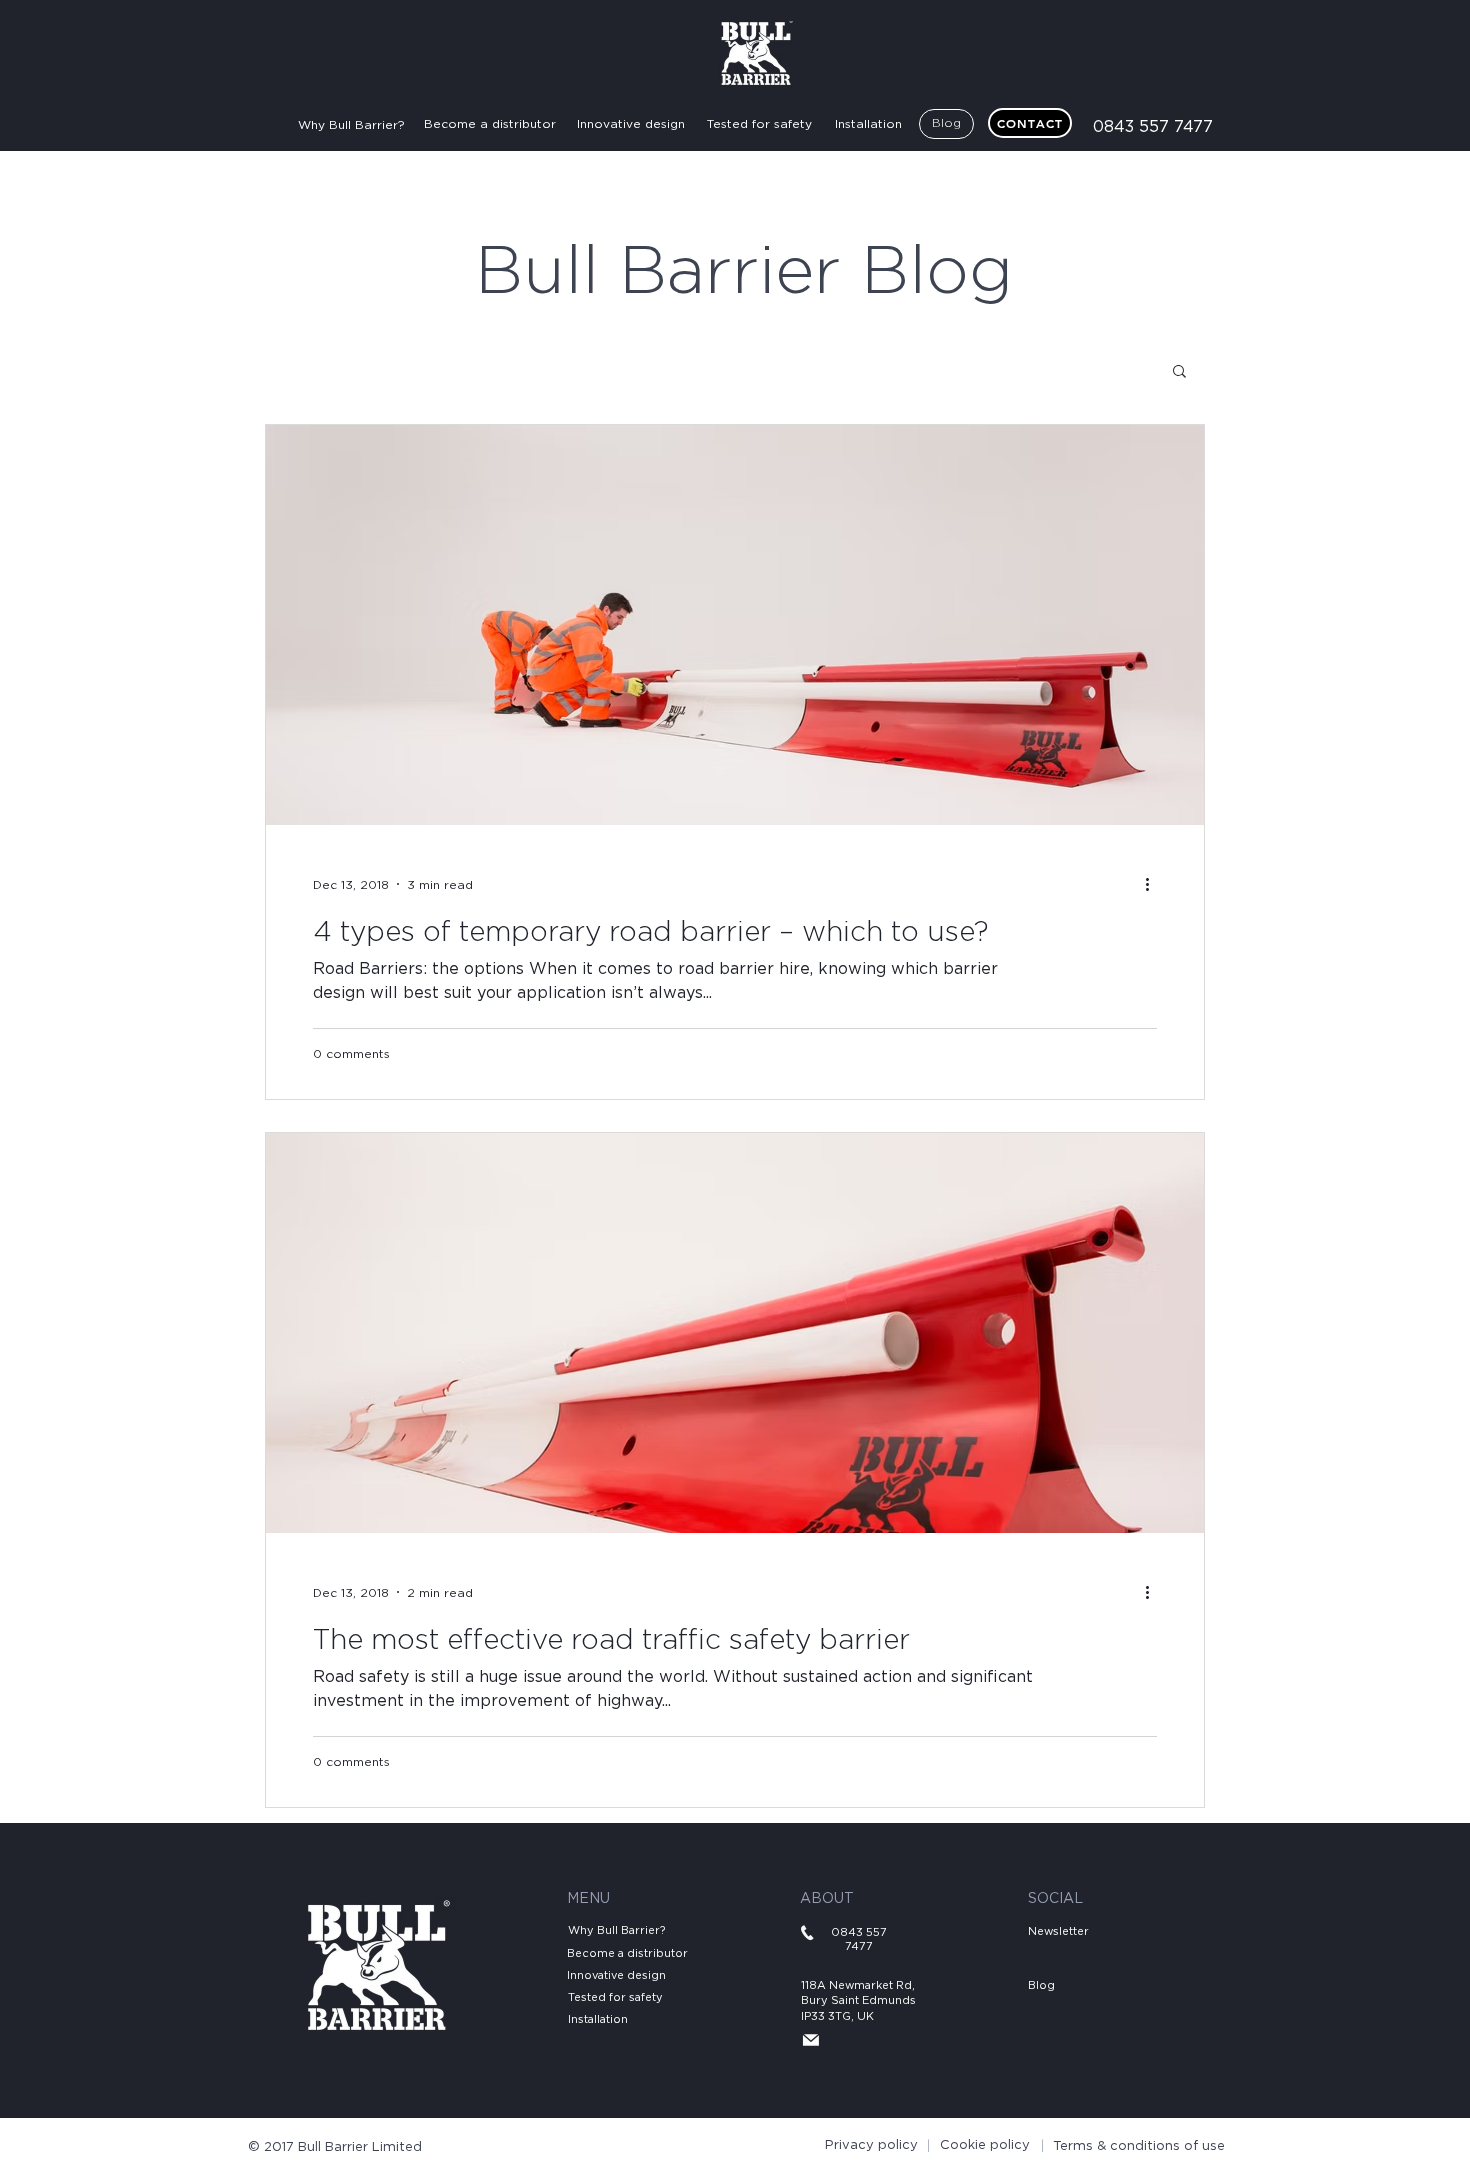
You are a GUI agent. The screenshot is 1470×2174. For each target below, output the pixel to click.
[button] (1179, 372)
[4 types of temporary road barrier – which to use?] (735, 625)
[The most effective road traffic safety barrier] (735, 1333)
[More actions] (1154, 884)
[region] (277, 37)
